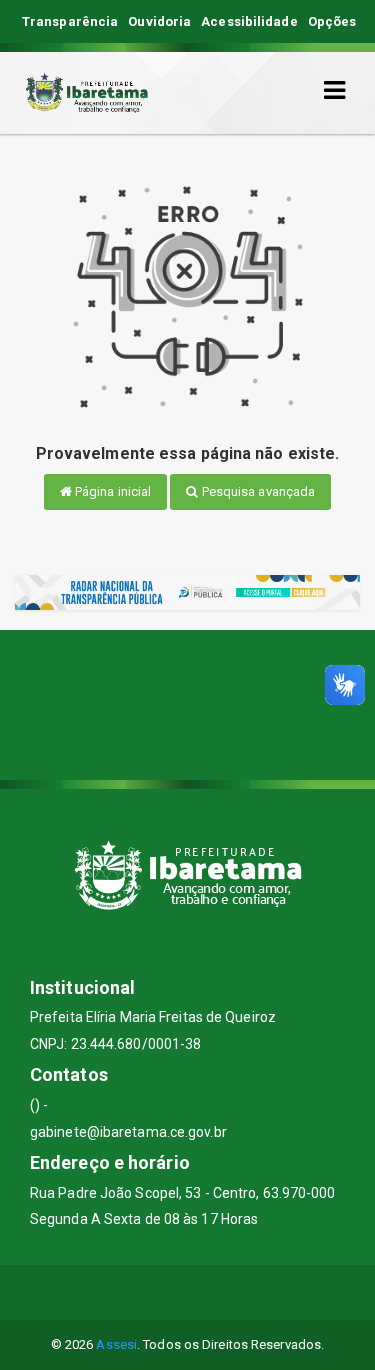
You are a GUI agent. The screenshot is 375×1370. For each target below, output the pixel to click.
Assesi (116, 1344)
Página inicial (112, 491)
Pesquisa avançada (257, 491)
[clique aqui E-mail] (139, 1292)
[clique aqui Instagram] (235, 1292)
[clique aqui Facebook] (187, 1292)
